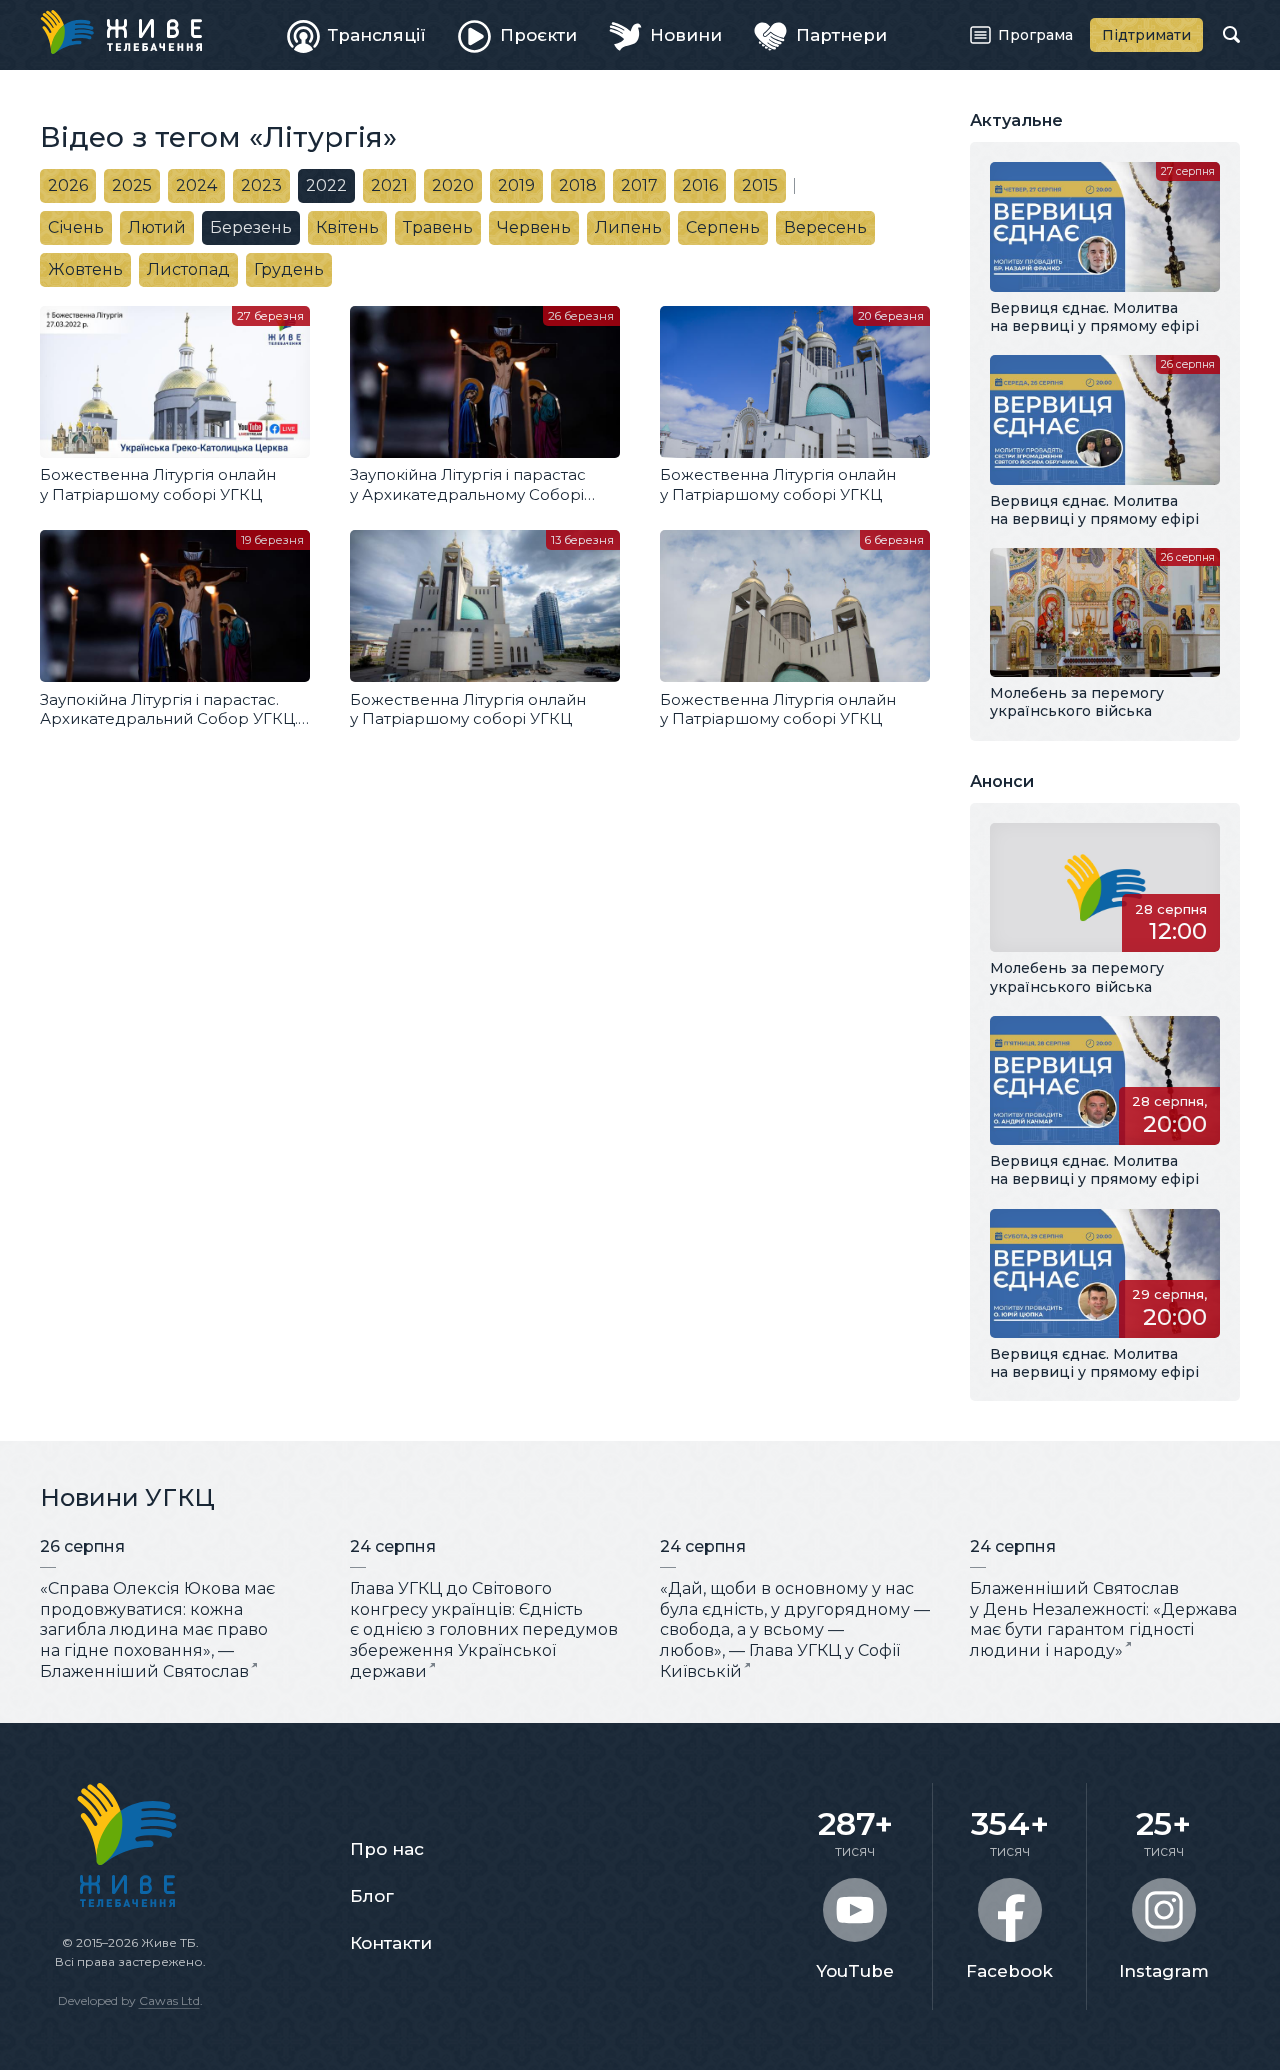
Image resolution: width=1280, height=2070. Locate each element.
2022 (326, 185)
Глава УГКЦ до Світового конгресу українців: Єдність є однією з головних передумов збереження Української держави (484, 1630)
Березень (251, 227)
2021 (389, 185)
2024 (196, 185)
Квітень (347, 227)
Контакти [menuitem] (391, 1943)
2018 (578, 185)
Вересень (825, 227)
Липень (628, 227)
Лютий (157, 227)
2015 (760, 185)
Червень (534, 227)
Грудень (289, 269)
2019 (516, 185)
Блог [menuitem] (372, 1896)
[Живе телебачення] (121, 32)
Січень (76, 227)
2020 (453, 185)
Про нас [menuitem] (387, 1849)
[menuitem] (357, 35)
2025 (132, 185)
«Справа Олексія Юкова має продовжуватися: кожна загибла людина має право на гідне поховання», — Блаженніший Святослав (157, 1630)
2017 (639, 185)
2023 (261, 185)
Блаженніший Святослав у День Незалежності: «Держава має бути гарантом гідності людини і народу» (1103, 1619)
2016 (700, 185)
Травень (438, 227)
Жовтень (85, 269)
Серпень (723, 227)
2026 (68, 185)
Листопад (188, 269)
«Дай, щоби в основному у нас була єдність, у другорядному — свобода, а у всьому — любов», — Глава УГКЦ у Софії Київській (795, 1630)
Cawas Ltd (169, 2000)
